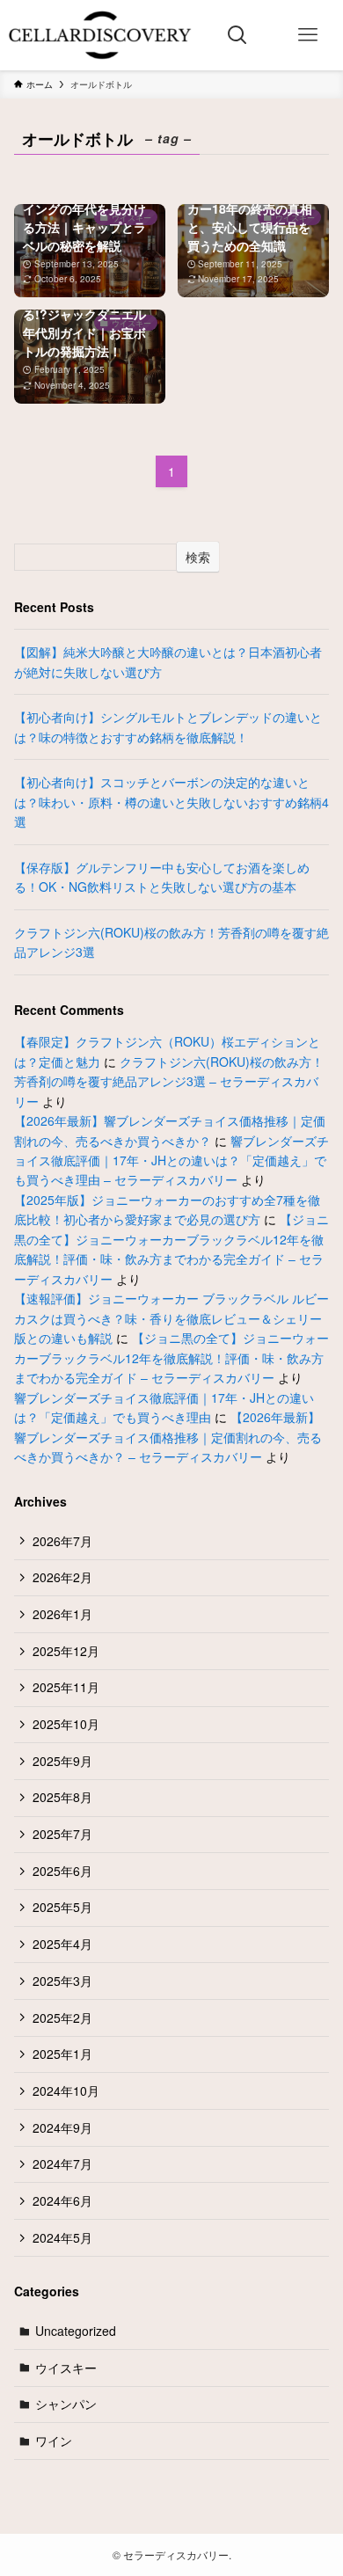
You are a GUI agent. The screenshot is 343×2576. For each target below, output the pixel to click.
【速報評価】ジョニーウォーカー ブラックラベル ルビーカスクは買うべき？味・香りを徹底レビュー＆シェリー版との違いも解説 (171, 1318)
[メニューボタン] (308, 35)
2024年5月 (62, 2237)
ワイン (54, 2441)
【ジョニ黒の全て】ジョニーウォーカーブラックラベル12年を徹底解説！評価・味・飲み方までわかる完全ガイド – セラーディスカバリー (171, 1357)
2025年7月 (62, 1834)
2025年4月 (62, 1944)
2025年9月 (62, 1761)
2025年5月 (62, 1907)
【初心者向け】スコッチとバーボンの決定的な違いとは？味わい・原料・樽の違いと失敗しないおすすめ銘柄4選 (171, 802)
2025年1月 (62, 2054)
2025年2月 (62, 2018)
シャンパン (66, 2404)
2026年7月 (62, 1541)
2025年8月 (62, 1797)
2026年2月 (62, 1577)
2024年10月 (66, 2091)
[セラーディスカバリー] (101, 35)
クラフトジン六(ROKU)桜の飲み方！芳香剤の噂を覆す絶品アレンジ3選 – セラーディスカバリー (169, 1081)
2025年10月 (66, 1724)
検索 (198, 557)
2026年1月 (62, 1614)
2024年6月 (62, 2200)
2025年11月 (66, 1687)
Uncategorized (76, 2331)
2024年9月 (62, 2127)
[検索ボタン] (237, 35)
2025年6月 (62, 1871)
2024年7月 (62, 2164)
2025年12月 (66, 1651)
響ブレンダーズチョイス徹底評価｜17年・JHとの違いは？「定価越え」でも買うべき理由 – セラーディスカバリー (171, 1160)
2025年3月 (62, 1981)
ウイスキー (66, 2368)
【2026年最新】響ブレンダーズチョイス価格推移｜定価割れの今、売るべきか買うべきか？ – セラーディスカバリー (168, 1437)
